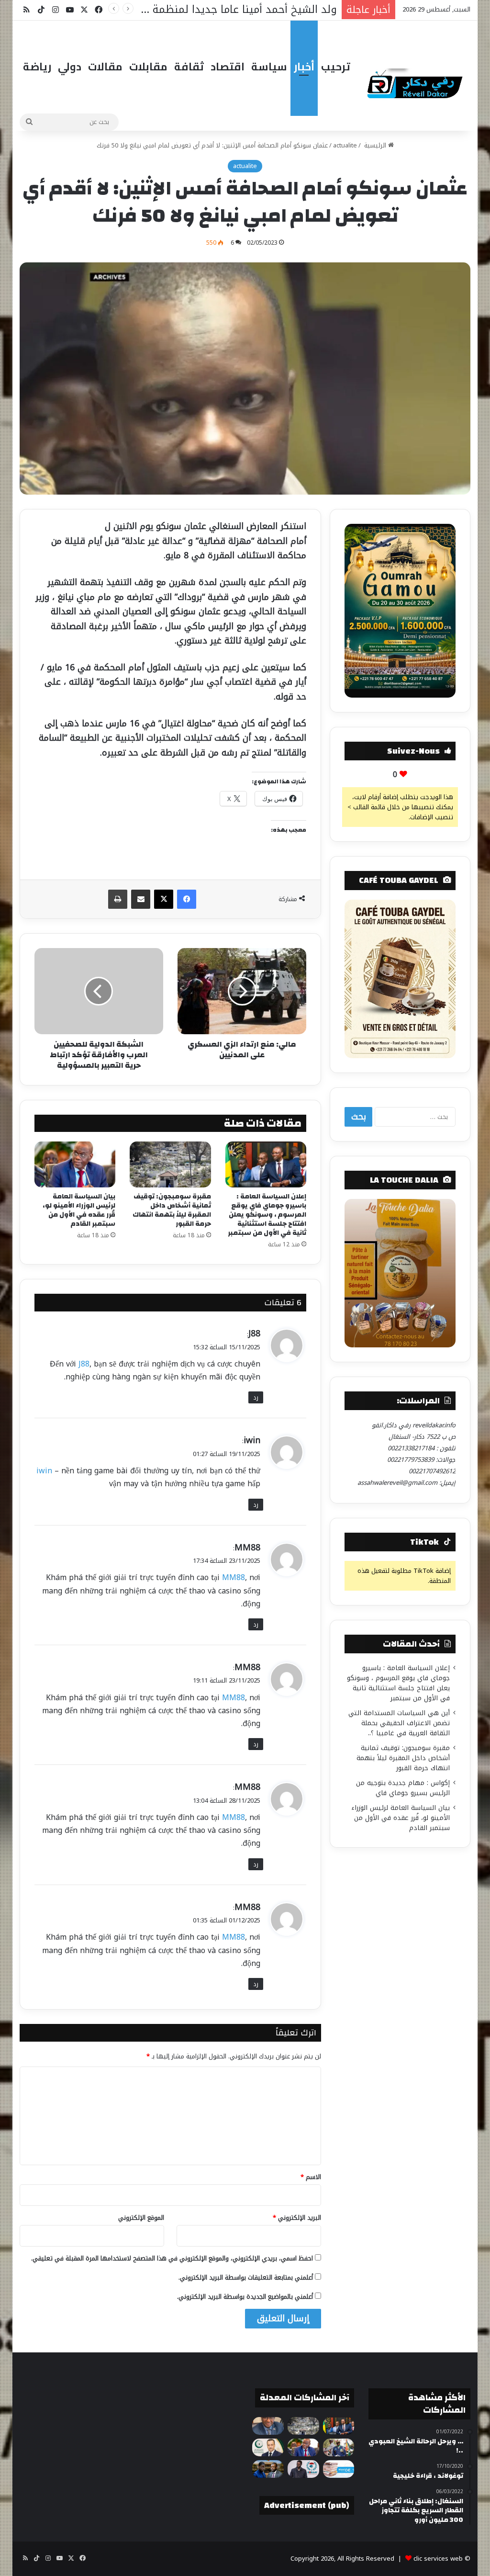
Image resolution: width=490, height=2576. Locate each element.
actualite (345, 145)
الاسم (311, 2177)
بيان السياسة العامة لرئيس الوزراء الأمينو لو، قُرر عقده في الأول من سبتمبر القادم (79, 1210)
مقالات (105, 67)
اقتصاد (228, 67)
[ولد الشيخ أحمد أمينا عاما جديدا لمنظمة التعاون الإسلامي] (268, 2447)
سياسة (269, 67)
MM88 (247, 1548)
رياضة (37, 67)
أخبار (304, 67)
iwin (252, 1440)
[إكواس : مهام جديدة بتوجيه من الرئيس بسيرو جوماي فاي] (339, 2447)
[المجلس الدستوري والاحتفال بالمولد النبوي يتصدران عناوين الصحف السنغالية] (339, 2469)
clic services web (438, 2559)
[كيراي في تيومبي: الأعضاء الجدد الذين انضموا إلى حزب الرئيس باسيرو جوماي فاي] (303, 2469)
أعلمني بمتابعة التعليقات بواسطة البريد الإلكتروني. (246, 2277)
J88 (254, 1333)
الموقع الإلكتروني (141, 2218)
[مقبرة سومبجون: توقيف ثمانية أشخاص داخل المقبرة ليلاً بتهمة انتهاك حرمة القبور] (170, 1164)
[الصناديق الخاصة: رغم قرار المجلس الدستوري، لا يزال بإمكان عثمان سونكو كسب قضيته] (268, 2469)
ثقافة (189, 67)
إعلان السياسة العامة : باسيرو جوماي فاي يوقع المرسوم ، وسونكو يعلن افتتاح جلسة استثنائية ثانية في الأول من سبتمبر (267, 1215)
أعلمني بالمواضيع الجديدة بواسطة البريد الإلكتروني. (245, 2297)
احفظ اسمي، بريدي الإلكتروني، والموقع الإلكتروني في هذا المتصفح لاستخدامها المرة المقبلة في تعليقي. (172, 2258)
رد (256, 1397)
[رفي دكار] (417, 81)
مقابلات (148, 67)
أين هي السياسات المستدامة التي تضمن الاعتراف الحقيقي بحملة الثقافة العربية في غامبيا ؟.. (399, 1723)
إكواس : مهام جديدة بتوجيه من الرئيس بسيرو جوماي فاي (403, 1788)
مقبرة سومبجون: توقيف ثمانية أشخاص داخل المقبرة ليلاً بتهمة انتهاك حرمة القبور (172, 1210)
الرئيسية (375, 145)
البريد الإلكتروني (297, 2218)
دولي (70, 67)
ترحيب (336, 67)
